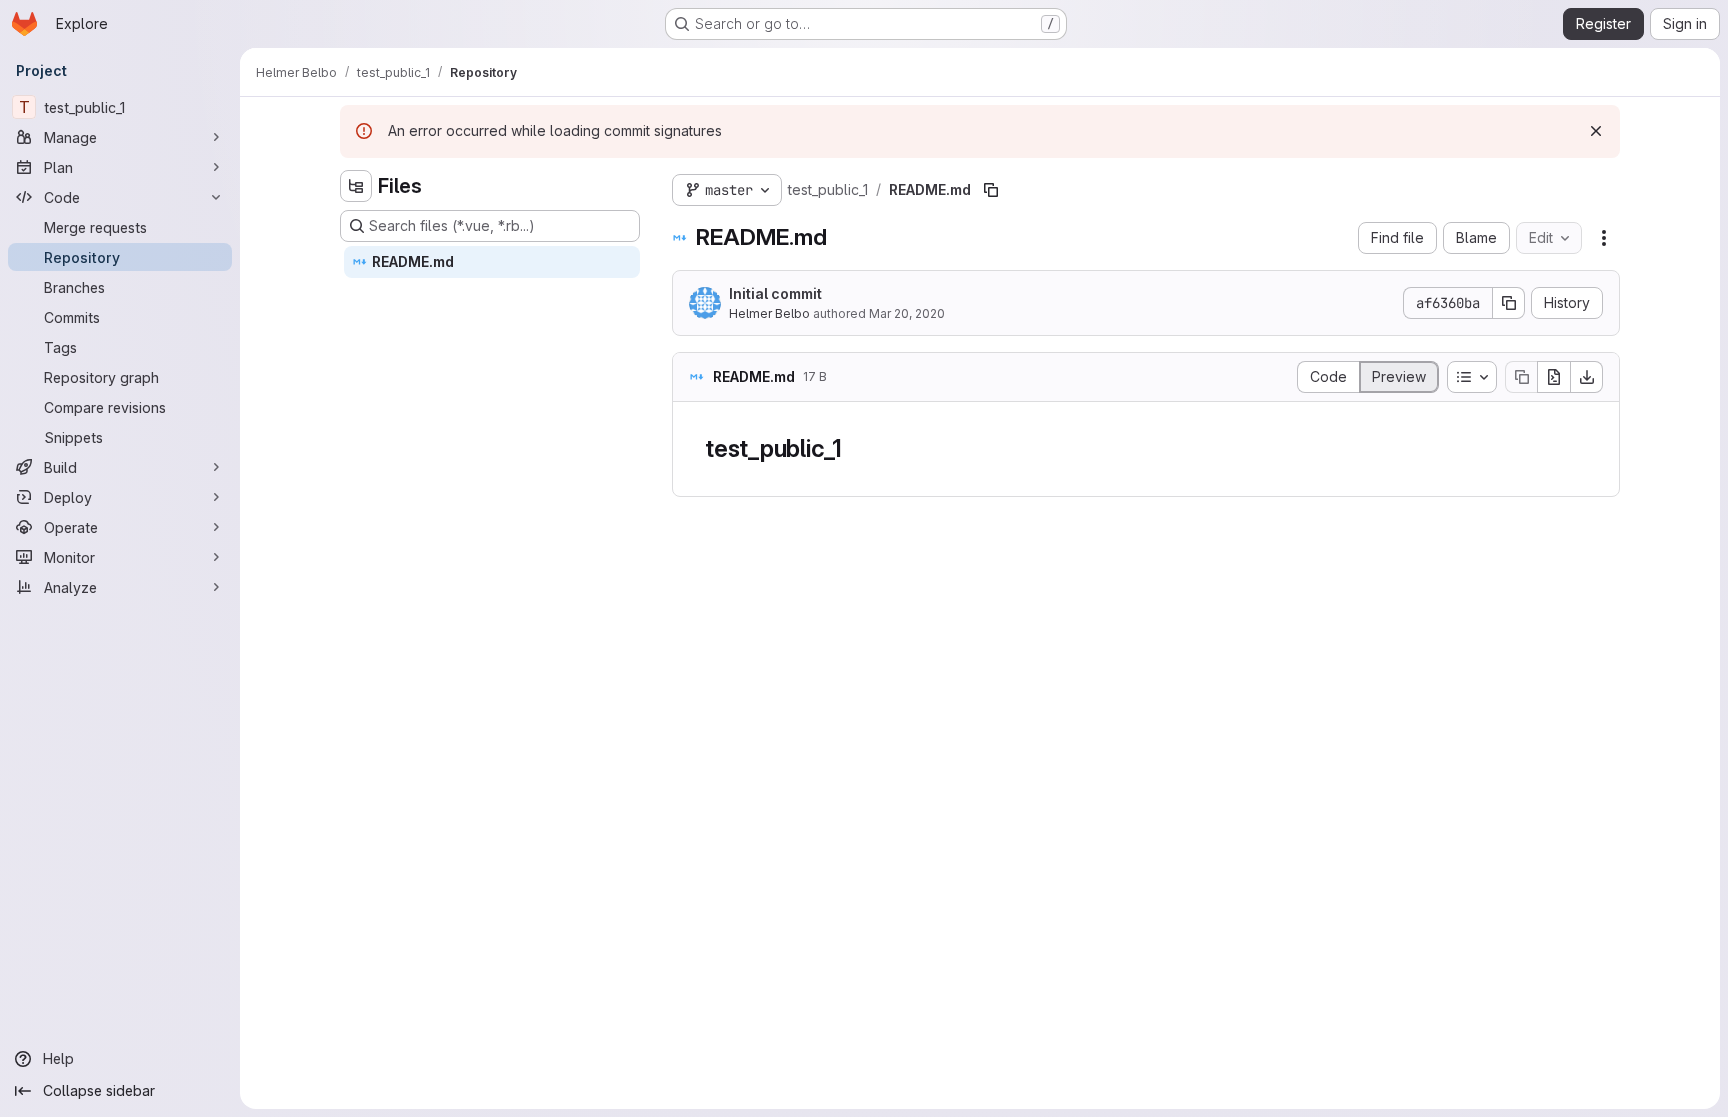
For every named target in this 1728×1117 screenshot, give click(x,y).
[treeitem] (492, 262)
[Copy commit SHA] (1509, 303)
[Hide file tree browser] (356, 186)
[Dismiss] (1596, 131)
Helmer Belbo (769, 313)
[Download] (1587, 377)
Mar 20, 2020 (907, 313)
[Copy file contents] (1521, 377)
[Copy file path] (991, 190)
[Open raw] (1554, 377)
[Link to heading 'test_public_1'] (855, 448)
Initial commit (775, 293)
